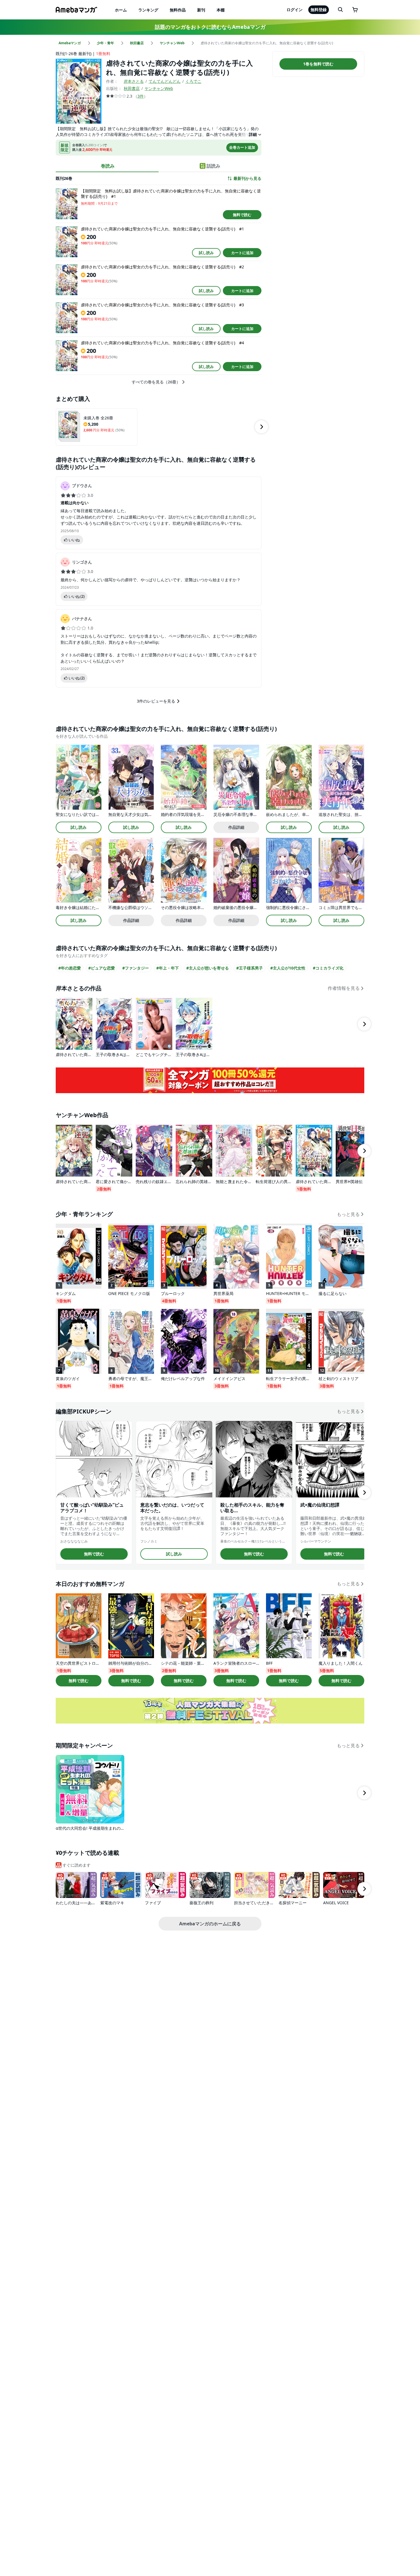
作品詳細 (236, 827)
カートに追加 (242, 253)
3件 (141, 96)
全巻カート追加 (242, 147)
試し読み (206, 253)
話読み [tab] (213, 166)
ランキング (148, 10)
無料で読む (242, 215)
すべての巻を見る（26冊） (156, 382)
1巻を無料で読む (318, 64)
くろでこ (193, 81)
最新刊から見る (247, 178)
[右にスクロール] (261, 427)
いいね (74, 540)
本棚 (221, 10)
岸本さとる (134, 81)
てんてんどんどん (165, 81)
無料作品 (178, 10)
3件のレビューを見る (156, 701)
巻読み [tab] (108, 166)
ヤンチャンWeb (159, 88)
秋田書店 (132, 88)
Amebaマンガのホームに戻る (210, 1924)
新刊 (201, 10)
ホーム (121, 10)
